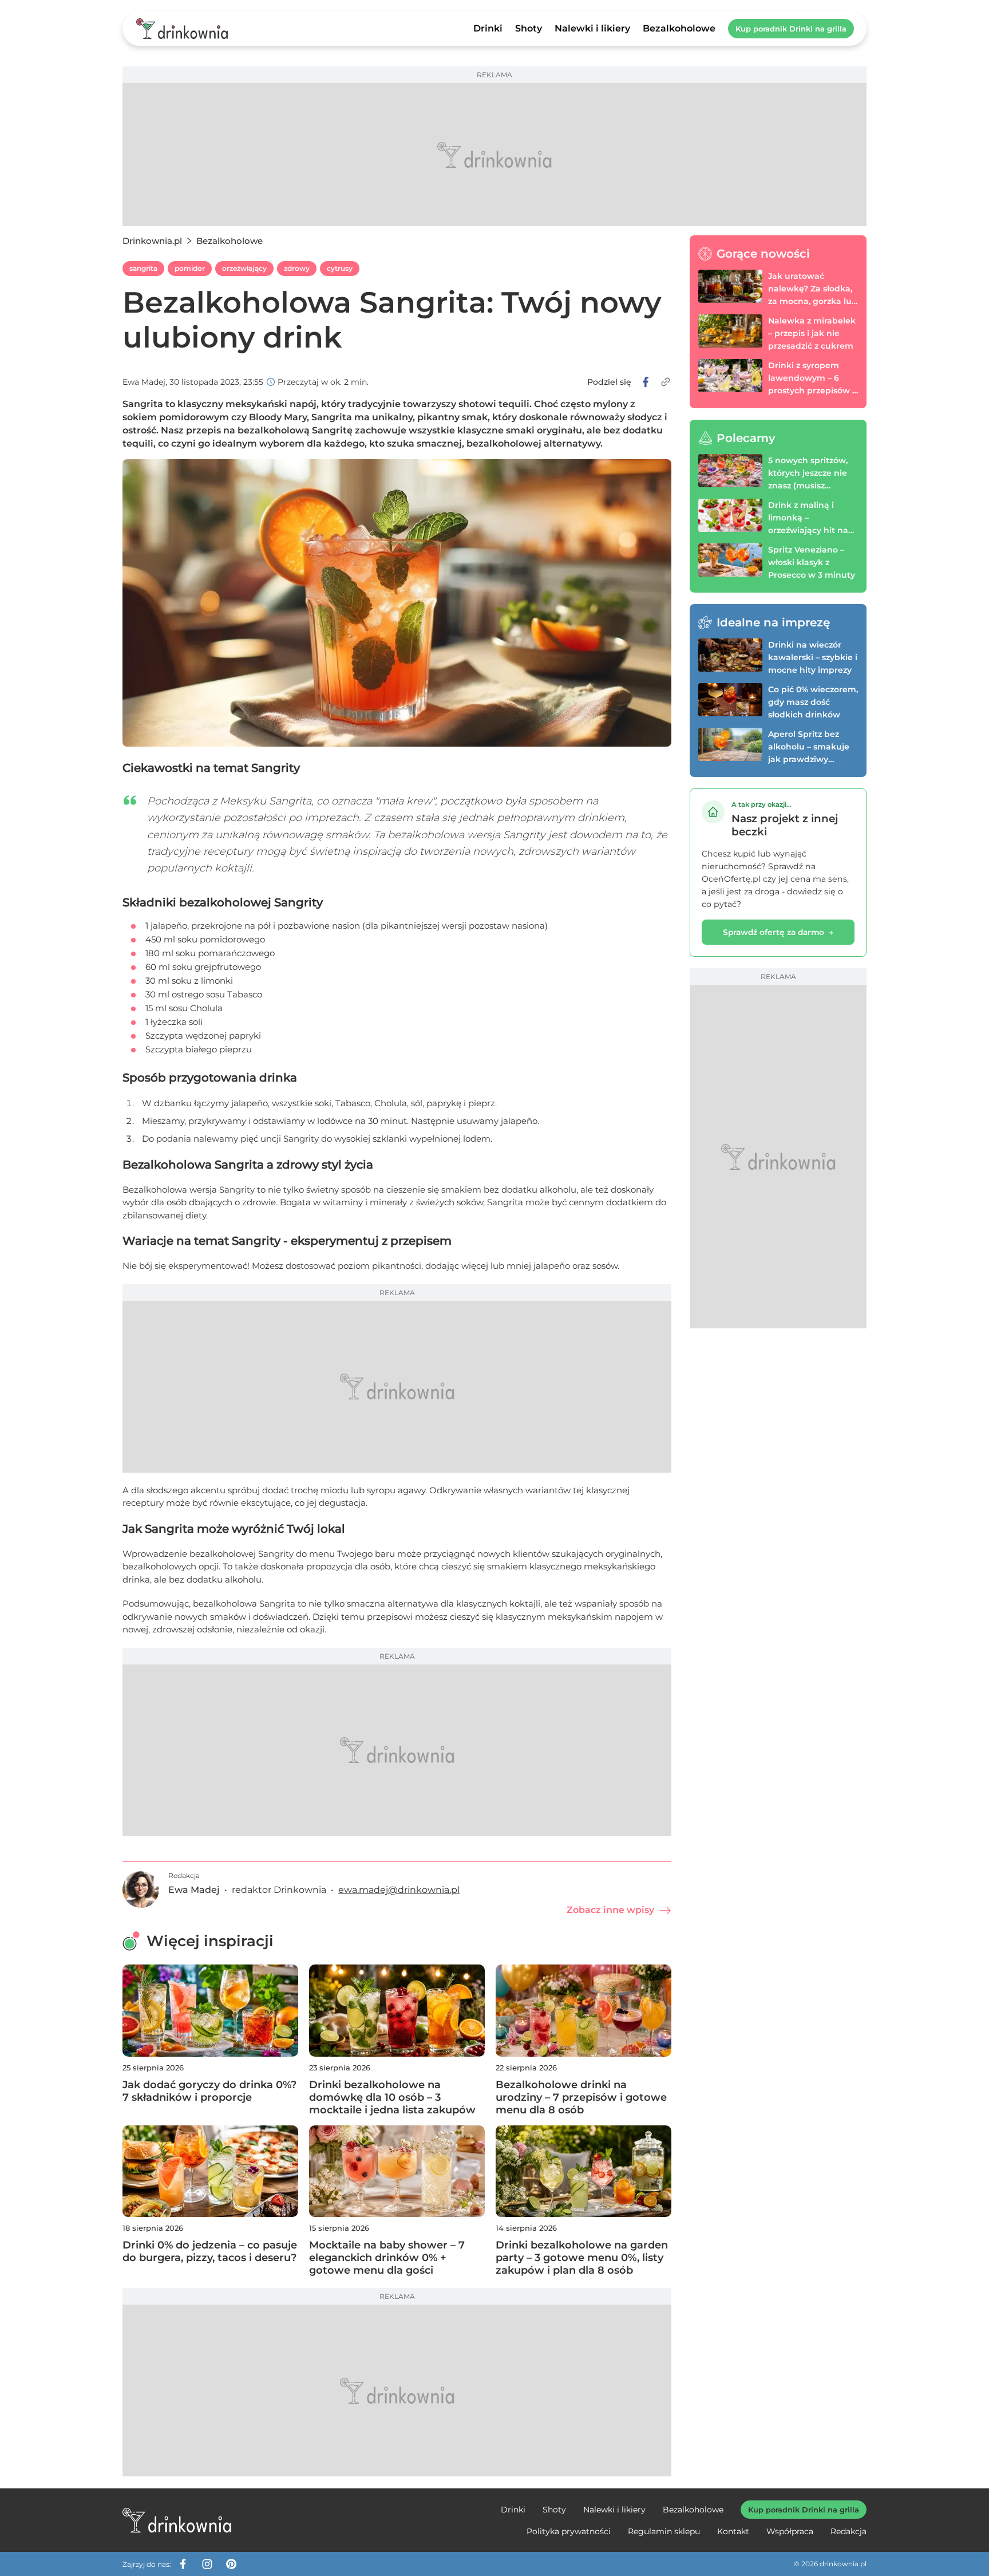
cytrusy (340, 268)
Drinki (488, 28)
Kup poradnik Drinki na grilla (791, 29)
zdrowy (297, 268)
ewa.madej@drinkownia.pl (399, 1890)
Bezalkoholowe (679, 28)
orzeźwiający (244, 268)
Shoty (529, 28)
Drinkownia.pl (152, 241)
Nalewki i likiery (592, 28)
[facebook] (646, 382)
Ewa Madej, (145, 382)
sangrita (143, 268)
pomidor (190, 268)
